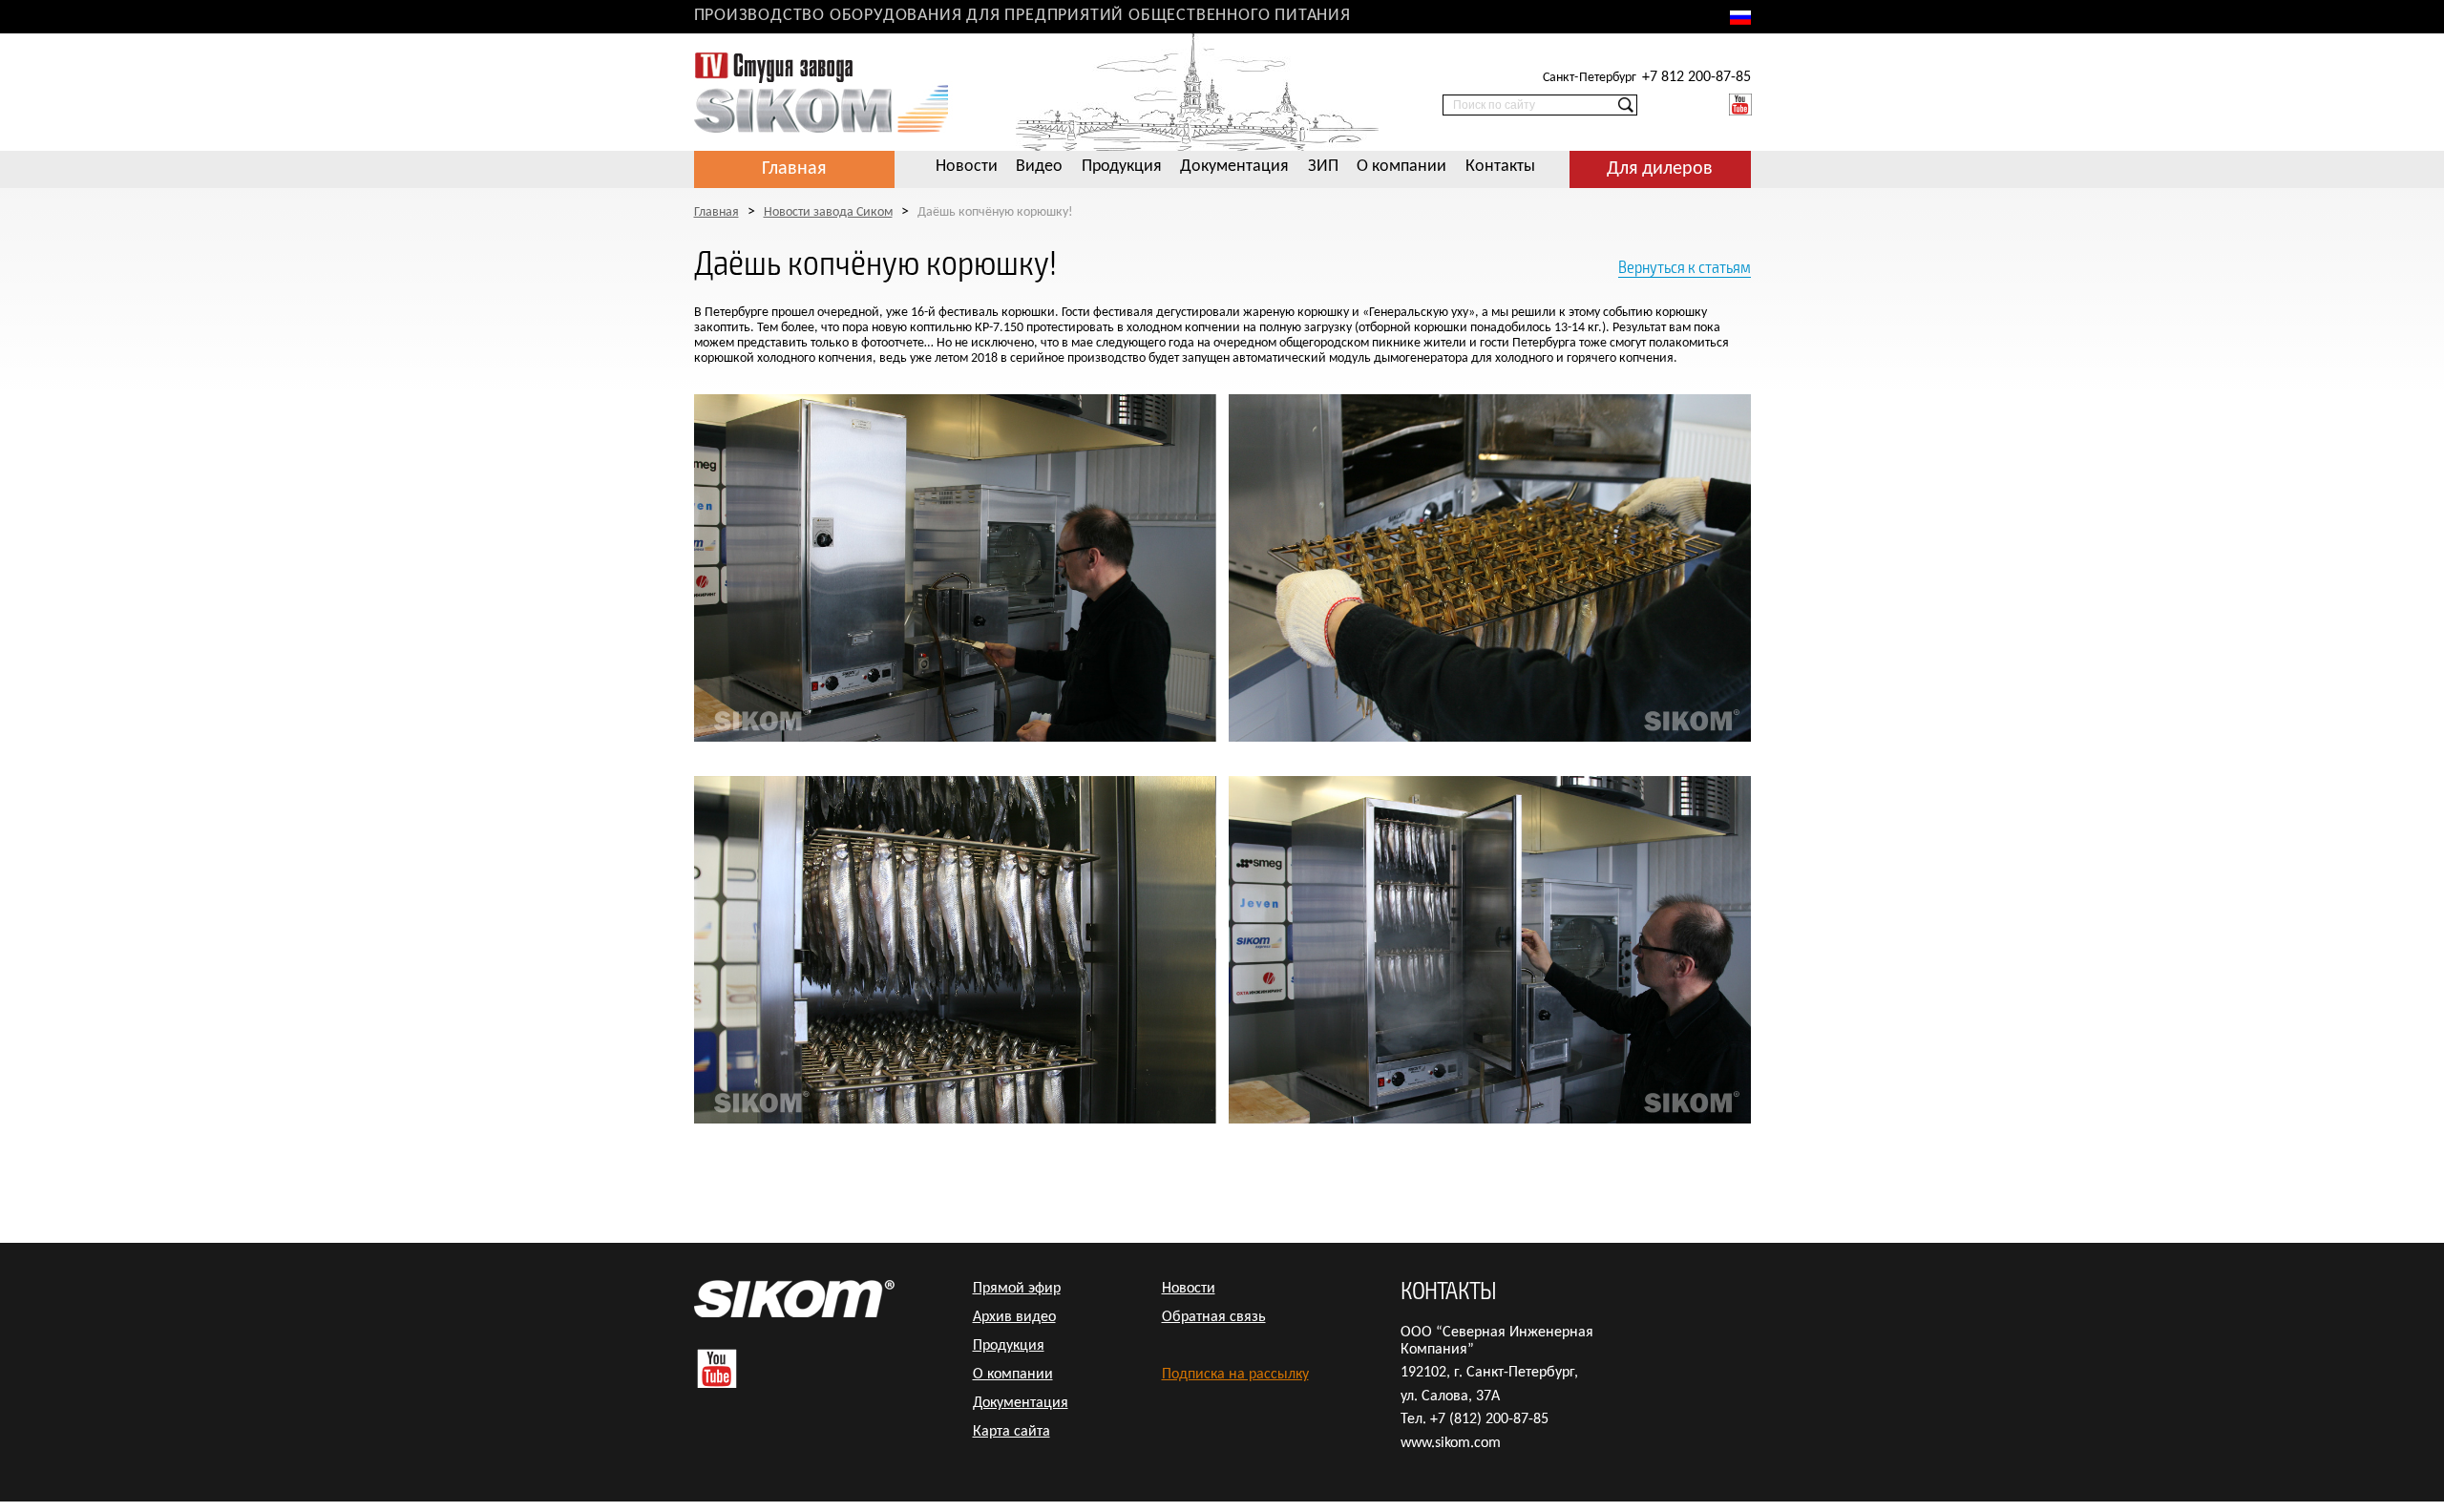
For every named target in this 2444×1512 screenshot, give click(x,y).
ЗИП (1323, 167)
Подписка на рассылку (1235, 1375)
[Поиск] (1626, 107)
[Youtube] (1740, 105)
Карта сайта (1011, 1432)
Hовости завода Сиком (828, 212)
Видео (1039, 167)
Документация (1234, 167)
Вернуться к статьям (1685, 267)
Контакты (1500, 167)
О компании (1401, 167)
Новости (967, 167)
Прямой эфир (1017, 1289)
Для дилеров (1660, 169)
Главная (794, 169)
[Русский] (1740, 18)
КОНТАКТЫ (1449, 1289)
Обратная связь (1214, 1317)
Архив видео (1014, 1317)
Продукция (1122, 167)
